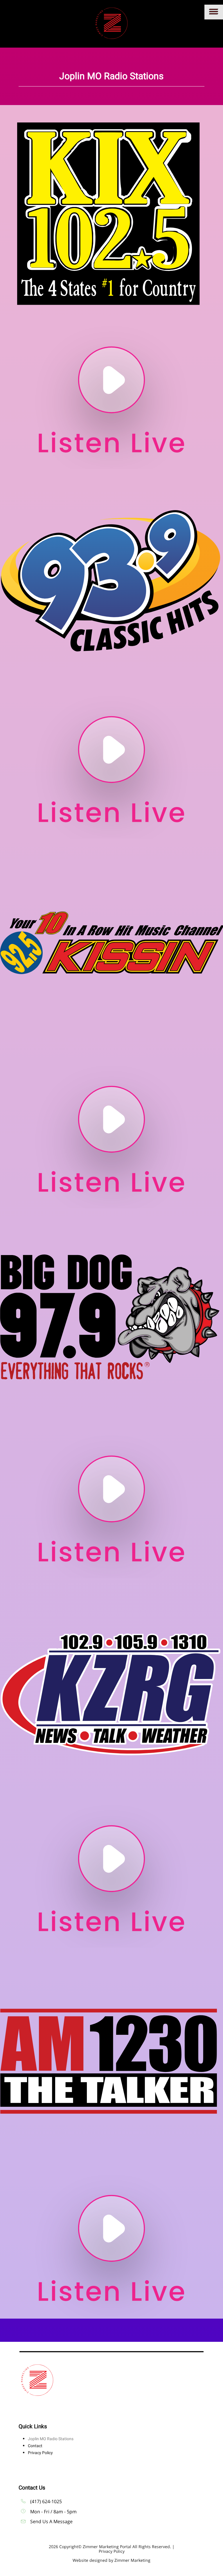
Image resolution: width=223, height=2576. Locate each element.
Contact (35, 2446)
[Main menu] (214, 12)
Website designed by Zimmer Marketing (111, 2560)
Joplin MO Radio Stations (51, 2439)
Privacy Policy (40, 2453)
